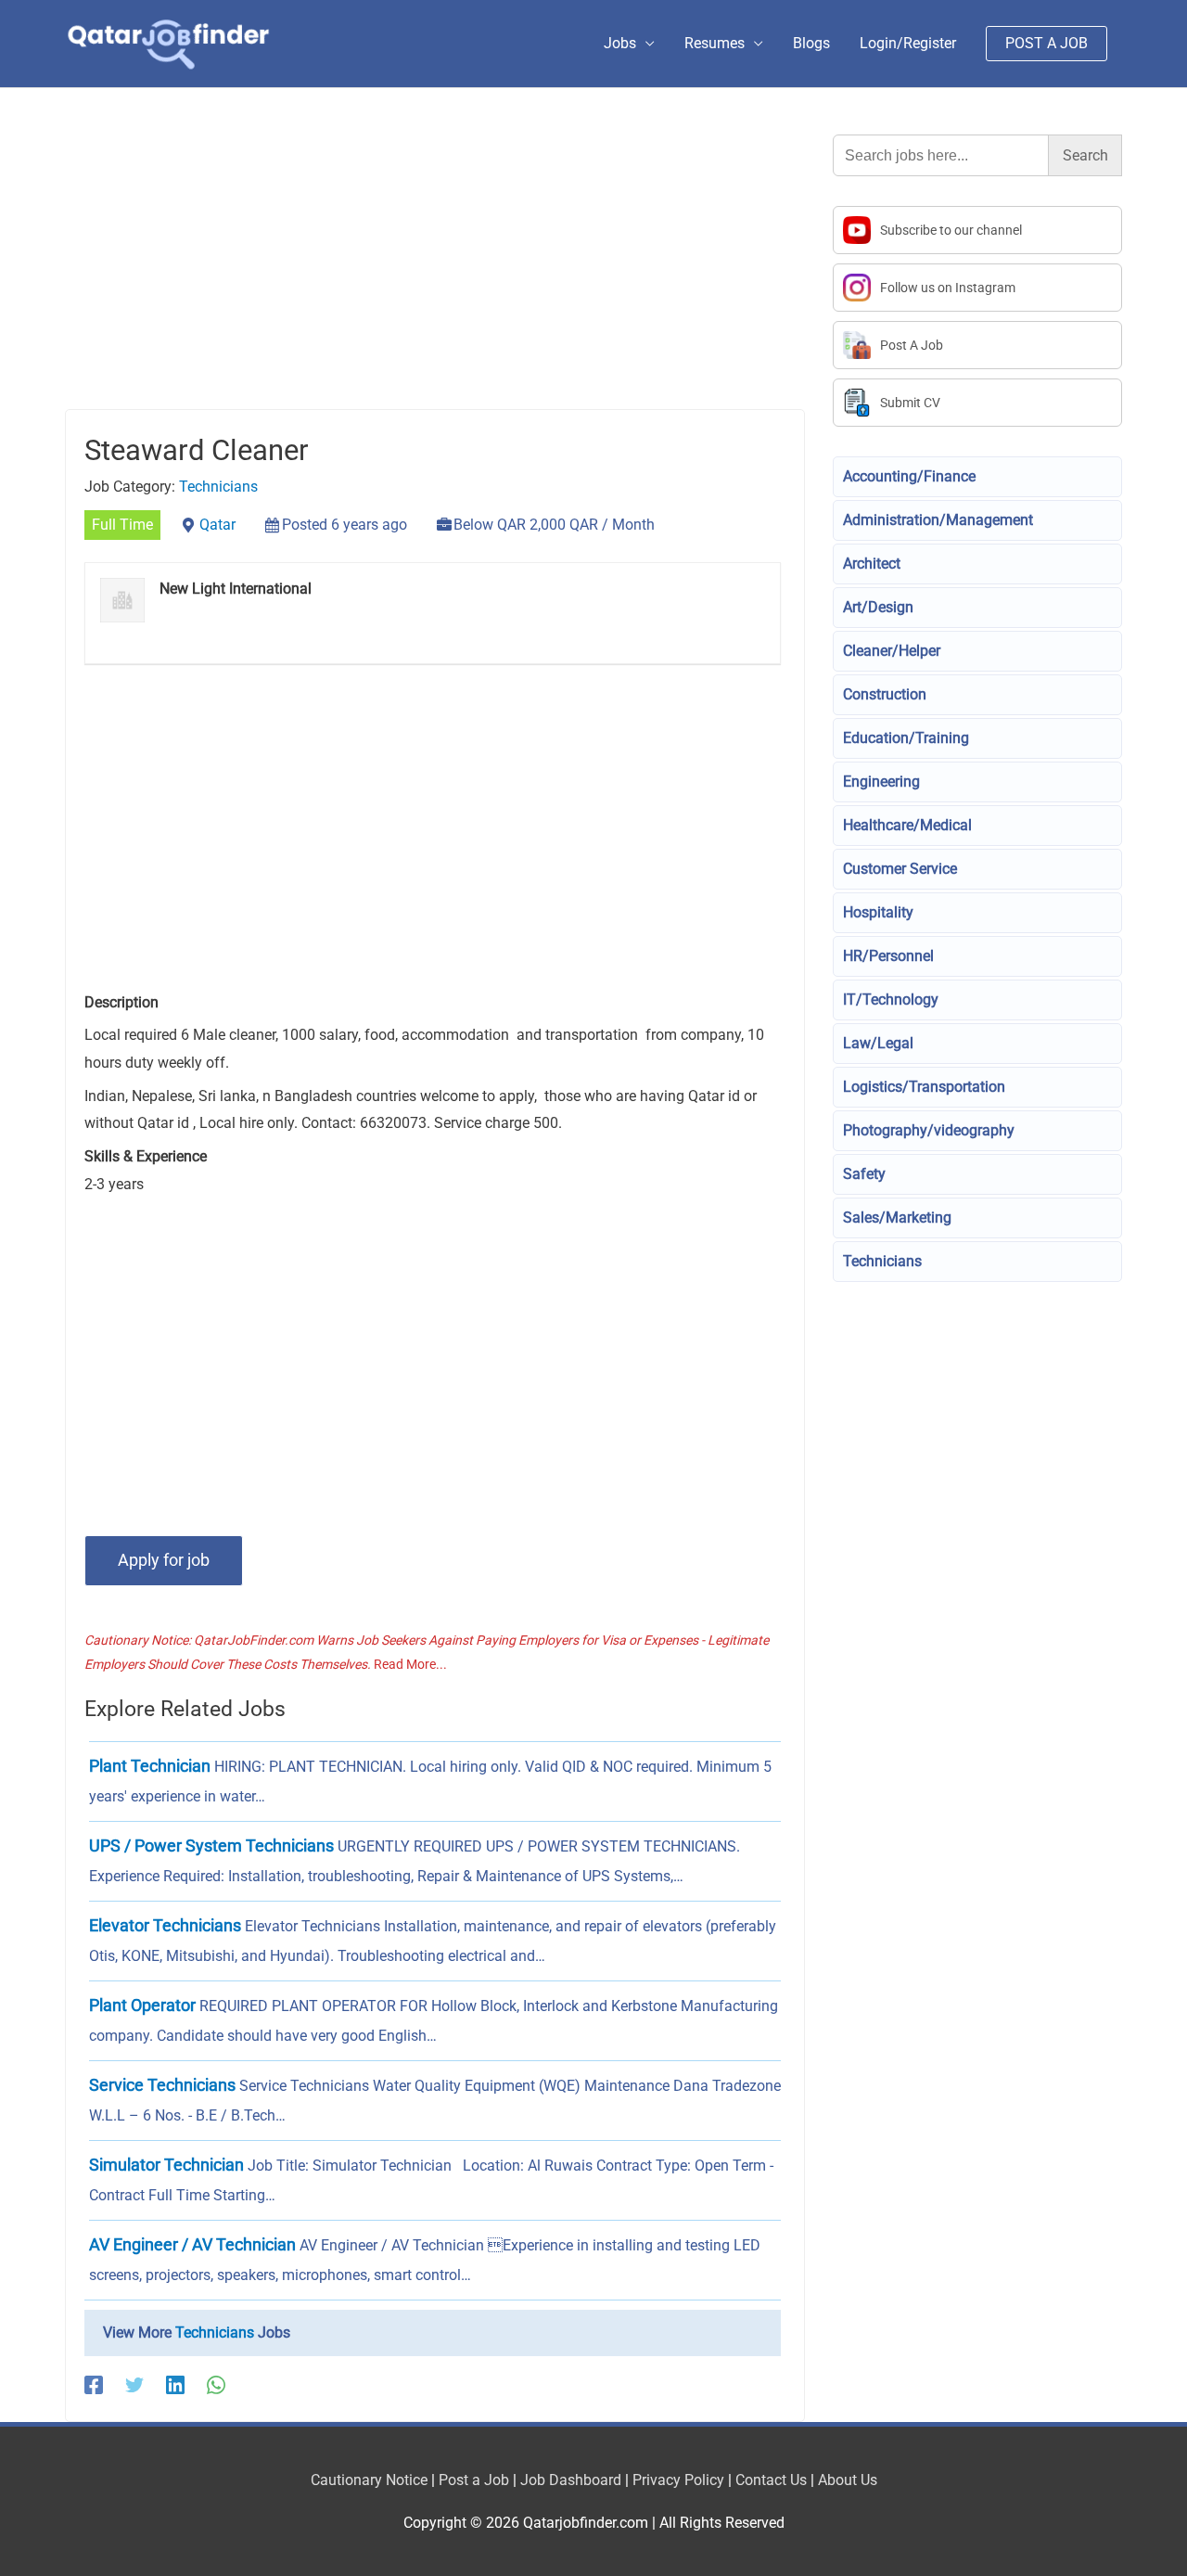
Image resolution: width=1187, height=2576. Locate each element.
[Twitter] (134, 2385)
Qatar (217, 525)
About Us (848, 2480)
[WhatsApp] (216, 2385)
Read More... (410, 1664)
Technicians (218, 487)
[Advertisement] (435, 272)
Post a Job (474, 2480)
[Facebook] (94, 2385)
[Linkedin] (175, 2385)
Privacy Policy (678, 2480)
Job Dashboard (571, 2480)
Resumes (715, 43)
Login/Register (908, 43)
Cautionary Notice (369, 2480)
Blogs (811, 43)
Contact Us (771, 2480)
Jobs (620, 43)
